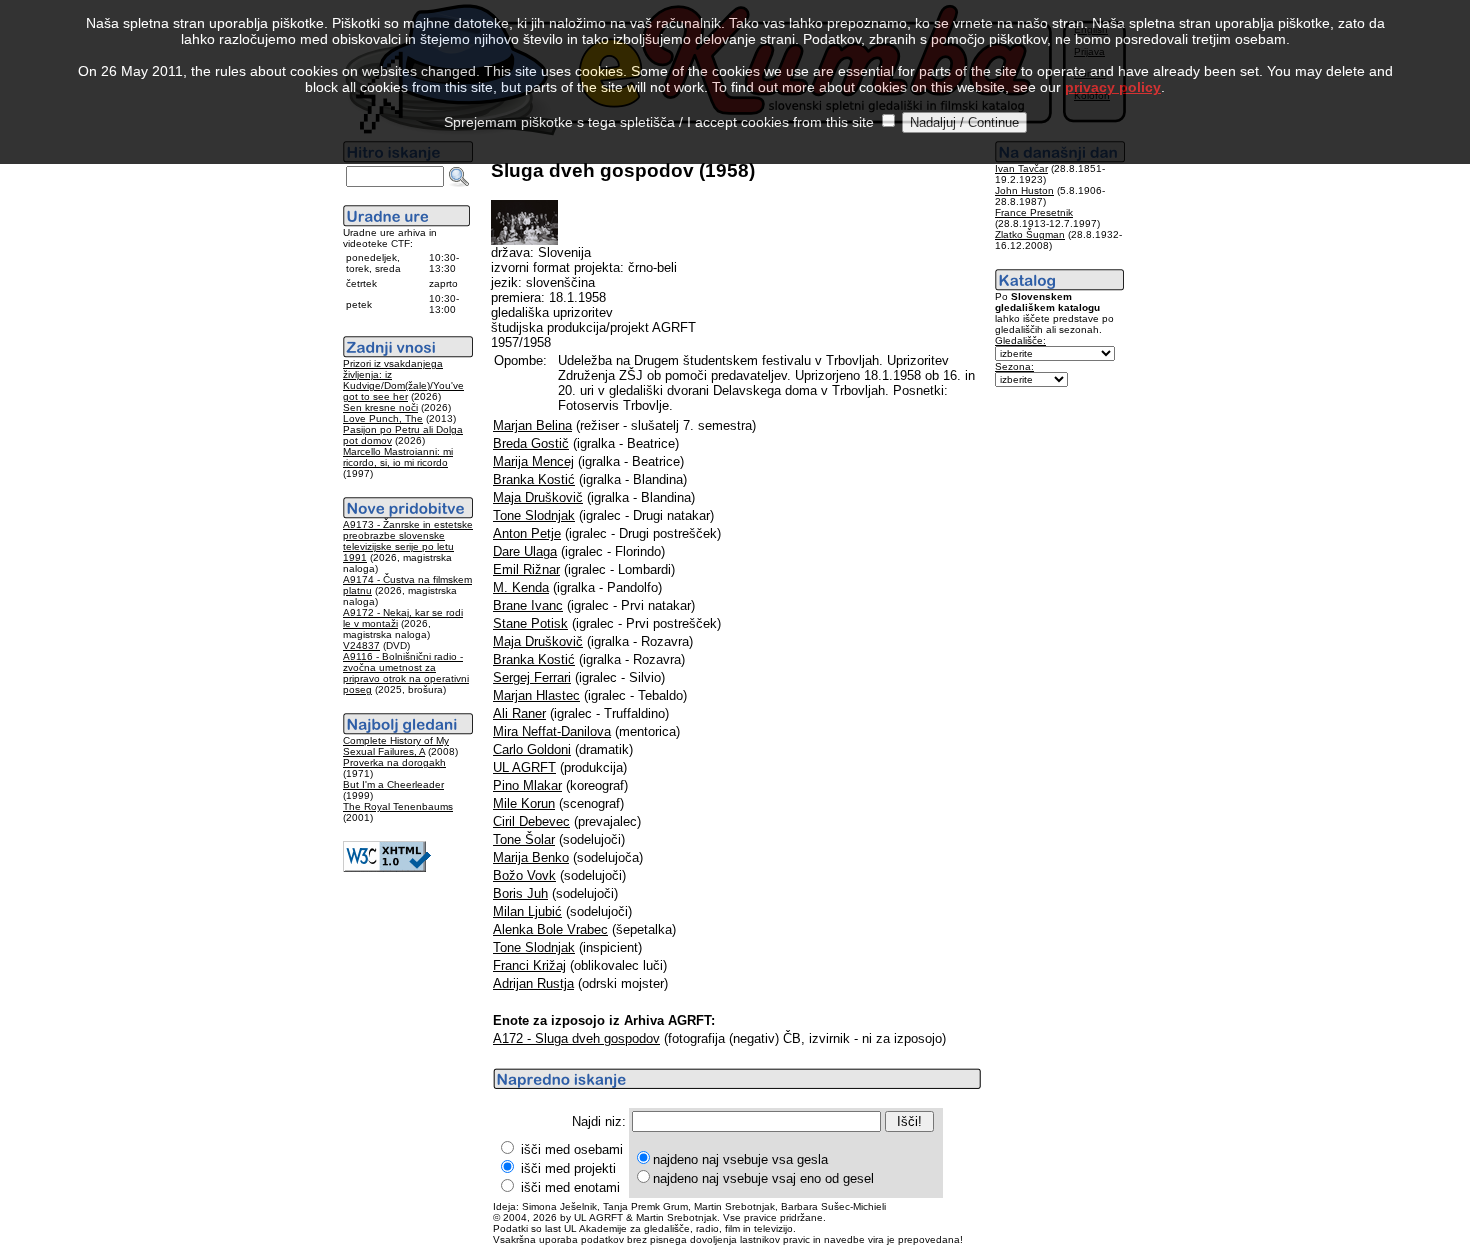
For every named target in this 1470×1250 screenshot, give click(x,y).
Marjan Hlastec (536, 695)
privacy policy (1113, 87)
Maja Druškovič (538, 497)
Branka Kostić (534, 479)
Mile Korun (524, 803)
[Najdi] (459, 177)
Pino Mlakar (527, 785)
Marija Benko (531, 857)
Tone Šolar (524, 839)
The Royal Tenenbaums (398, 806)
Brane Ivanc (528, 605)
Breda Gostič (531, 443)
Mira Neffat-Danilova (552, 731)
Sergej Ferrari (532, 677)
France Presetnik (1034, 212)
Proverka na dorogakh (394, 762)
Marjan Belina (532, 425)
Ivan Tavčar (1021, 168)
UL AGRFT (524, 767)
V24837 (361, 645)
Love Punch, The (383, 418)
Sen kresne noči (380, 407)
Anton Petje (527, 533)
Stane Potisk (530, 623)
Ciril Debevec (531, 821)
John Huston (1024, 190)
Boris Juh (520, 893)
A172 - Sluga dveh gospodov (576, 1038)
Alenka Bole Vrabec (550, 929)
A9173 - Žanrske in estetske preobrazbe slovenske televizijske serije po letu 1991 (408, 541)
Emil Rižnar (526, 569)
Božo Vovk (524, 875)
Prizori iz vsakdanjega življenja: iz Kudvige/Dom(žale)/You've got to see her (403, 380)
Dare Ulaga (525, 551)
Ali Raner (519, 713)
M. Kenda (521, 587)
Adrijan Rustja (533, 983)
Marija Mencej (533, 461)
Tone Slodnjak (534, 515)
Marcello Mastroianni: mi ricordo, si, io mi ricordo (398, 457)
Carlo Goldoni (532, 749)
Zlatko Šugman (1030, 234)
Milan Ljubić (527, 911)
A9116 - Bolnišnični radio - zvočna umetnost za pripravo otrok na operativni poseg (406, 673)
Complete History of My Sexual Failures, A (396, 746)
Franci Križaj (529, 965)
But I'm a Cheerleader (393, 784)
